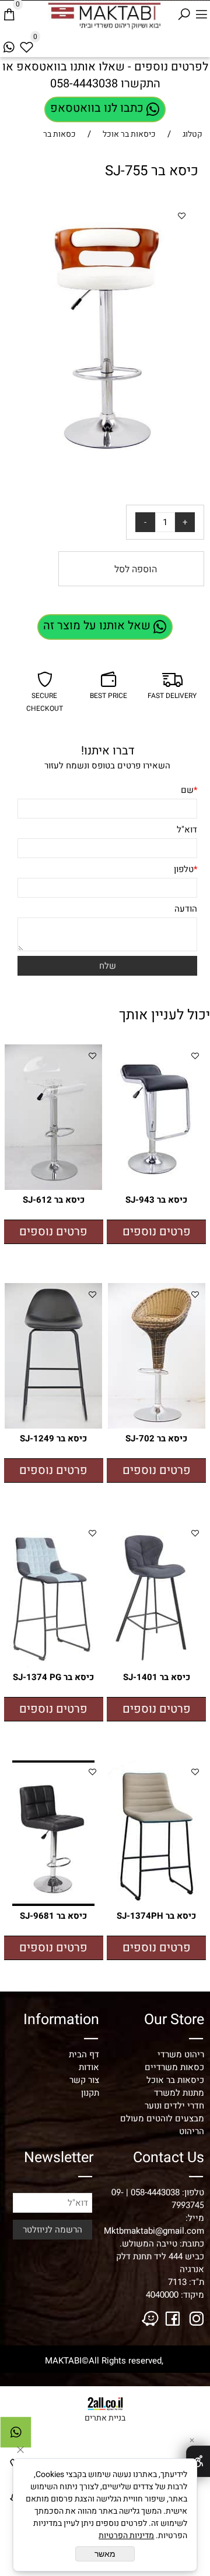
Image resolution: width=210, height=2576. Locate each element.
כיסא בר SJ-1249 (53, 1438)
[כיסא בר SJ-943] (157, 1187)
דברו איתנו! (108, 751)
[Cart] (9, 13)
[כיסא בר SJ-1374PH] (157, 1903)
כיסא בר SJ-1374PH (156, 1916)
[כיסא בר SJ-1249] (53, 1426)
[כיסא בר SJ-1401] (157, 1664)
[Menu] (201, 13)
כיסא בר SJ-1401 (157, 1677)
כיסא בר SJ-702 (156, 1438)
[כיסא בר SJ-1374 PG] (53, 1664)
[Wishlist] (26, 45)
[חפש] (184, 13)
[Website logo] (97, 15)
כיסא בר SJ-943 (156, 1200)
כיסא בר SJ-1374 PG (53, 1677)
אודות (89, 2067)
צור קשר (84, 2080)
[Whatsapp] (9, 45)
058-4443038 (84, 84)
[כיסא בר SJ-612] (53, 1187)
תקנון (90, 2093)
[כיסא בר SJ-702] (157, 1426)
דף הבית (84, 2054)
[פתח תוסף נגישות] (198, 2461)
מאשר (105, 2554)
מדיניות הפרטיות (126, 2536)
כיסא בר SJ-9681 (53, 1916)
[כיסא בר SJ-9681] (53, 1903)
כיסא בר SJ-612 (54, 1200)
